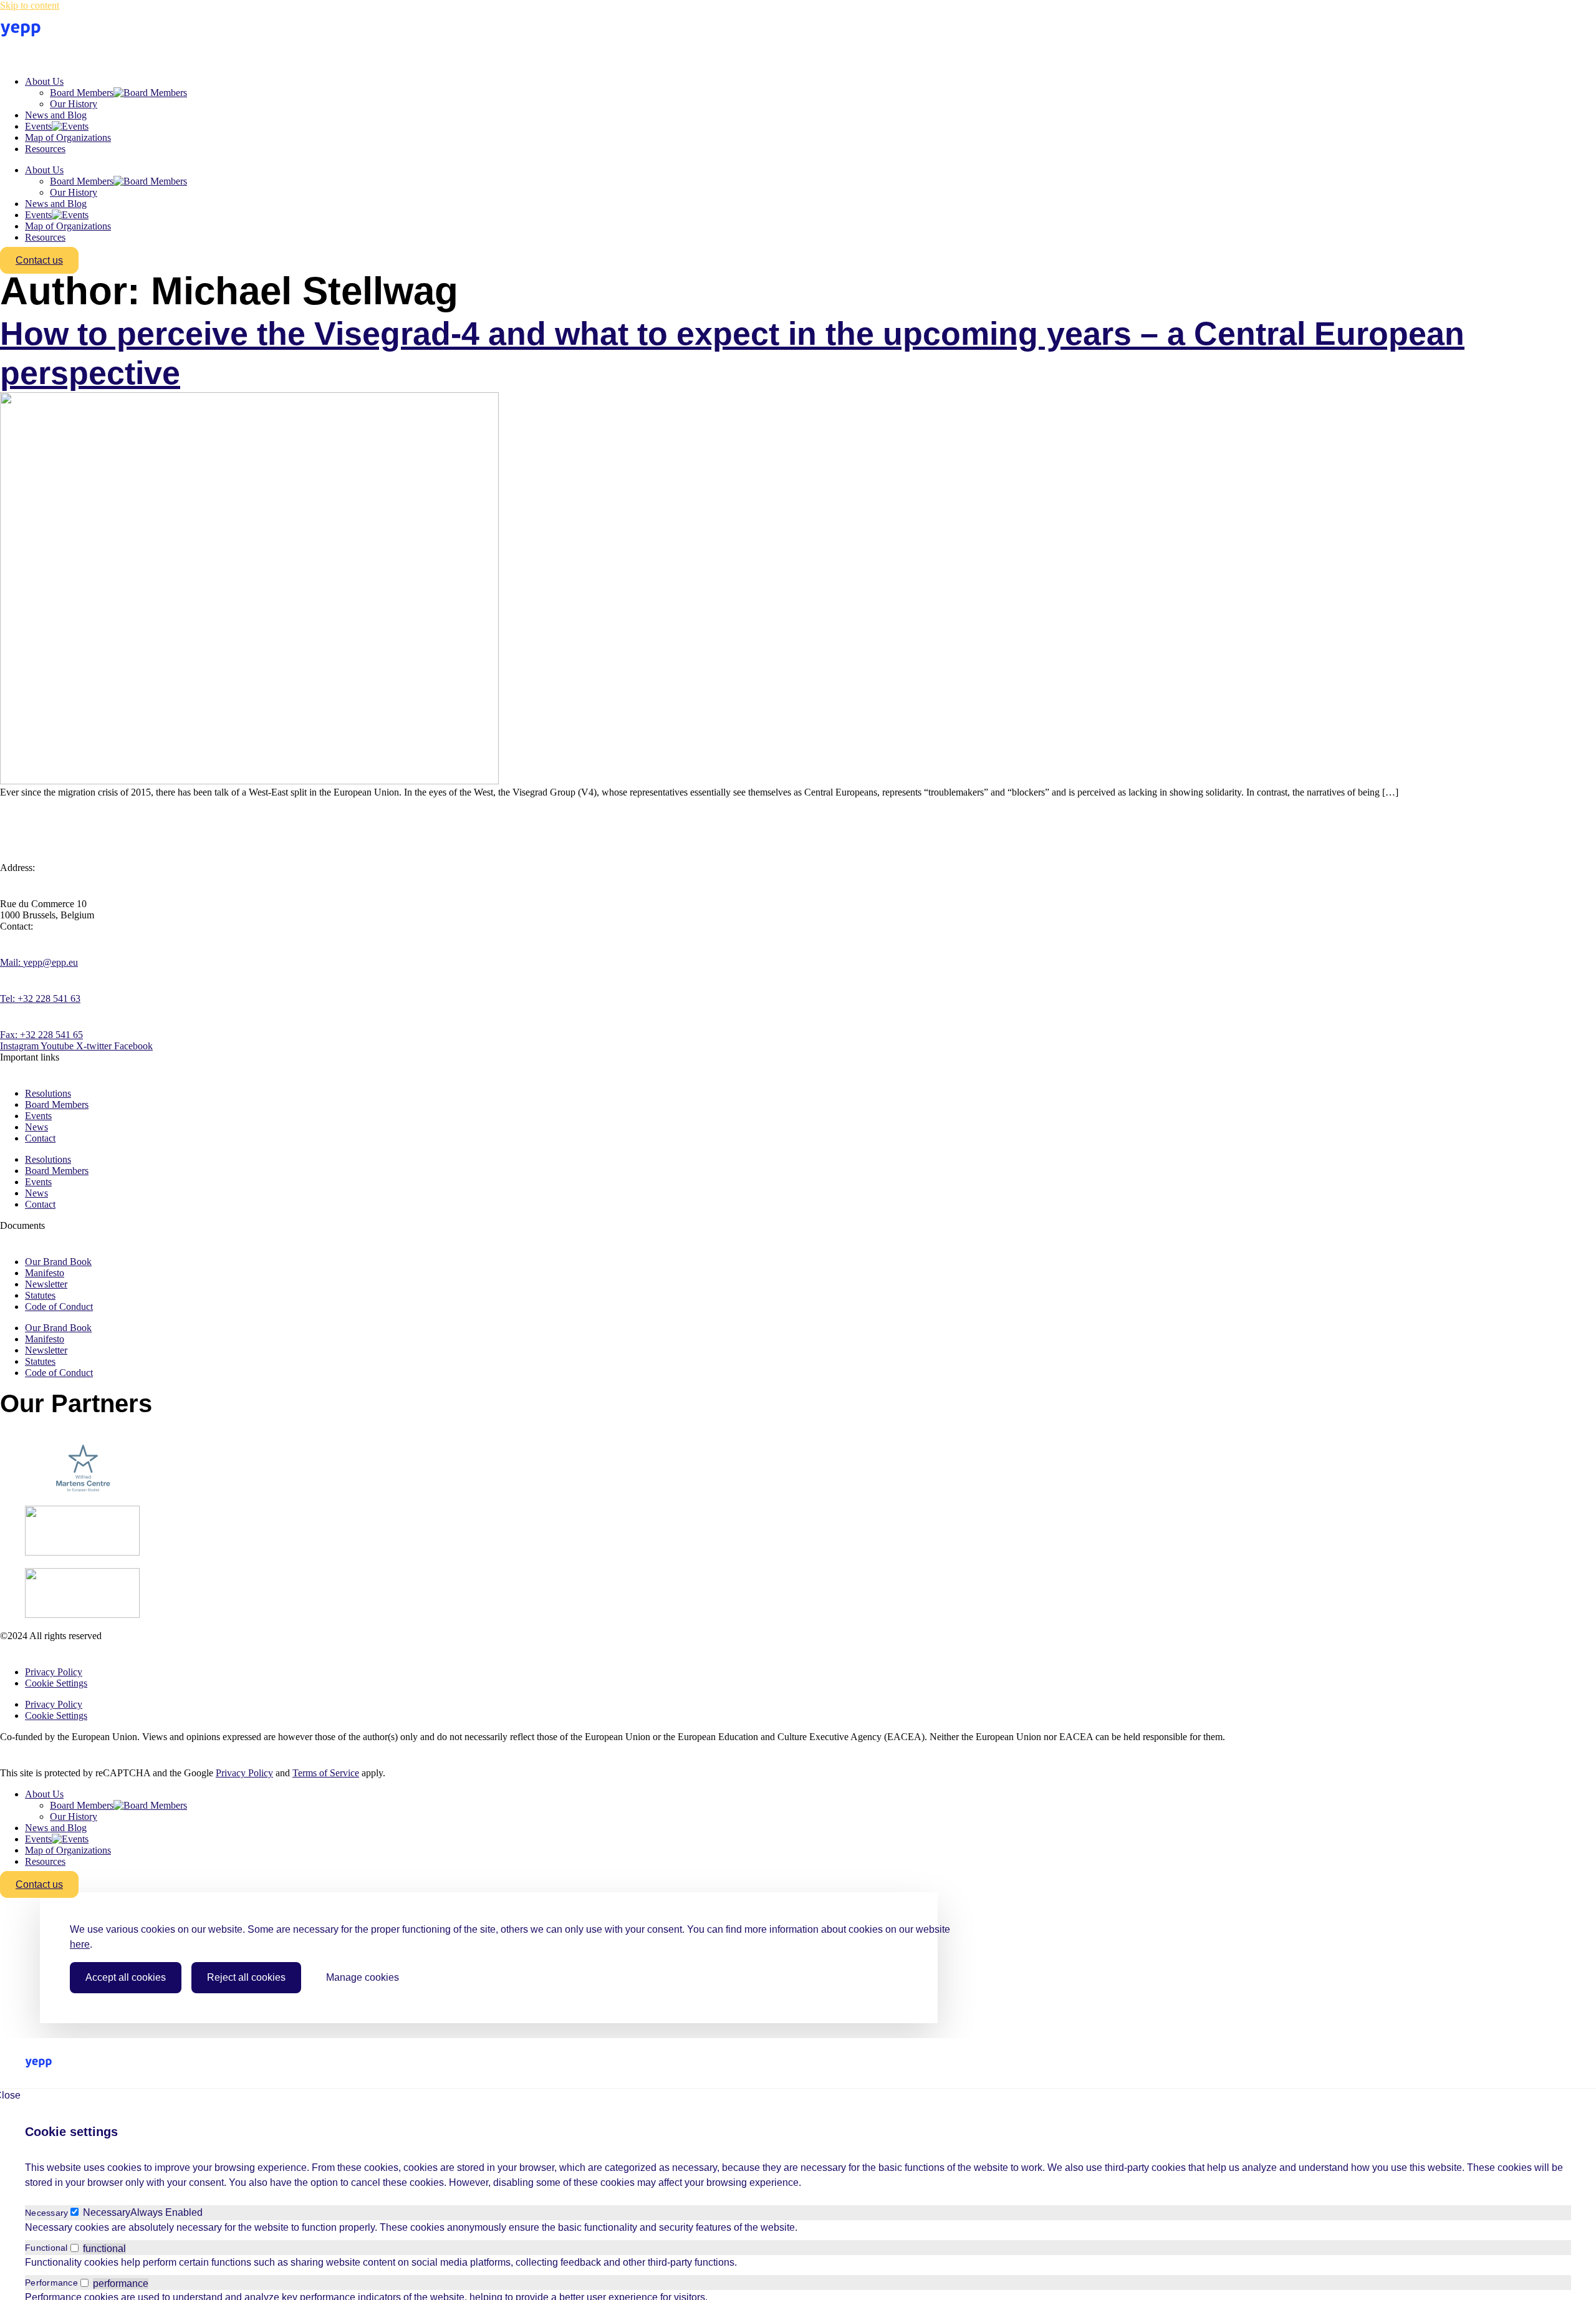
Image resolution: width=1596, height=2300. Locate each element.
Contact (40, 1138)
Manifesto (45, 1273)
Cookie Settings (56, 1683)
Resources (45, 149)
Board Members (82, 93)
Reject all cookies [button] (246, 1977)
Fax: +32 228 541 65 (41, 1035)
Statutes (40, 1295)
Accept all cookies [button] (126, 1977)
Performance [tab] (51, 2283)
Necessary (107, 2212)
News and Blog (56, 115)
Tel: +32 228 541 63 (40, 998)
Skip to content (30, 5)
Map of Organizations (68, 137)
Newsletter (46, 1284)
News (36, 1127)
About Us (44, 81)
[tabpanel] (798, 2228)
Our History (74, 104)
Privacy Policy (54, 1672)
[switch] (75, 2248)
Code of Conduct (59, 1306)
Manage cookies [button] (363, 1977)
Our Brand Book (58, 1262)
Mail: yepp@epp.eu (39, 962)
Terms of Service (326, 1773)
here (80, 1944)
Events (38, 126)
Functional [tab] (46, 2248)
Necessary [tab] (46, 2213)
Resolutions (48, 1093)
